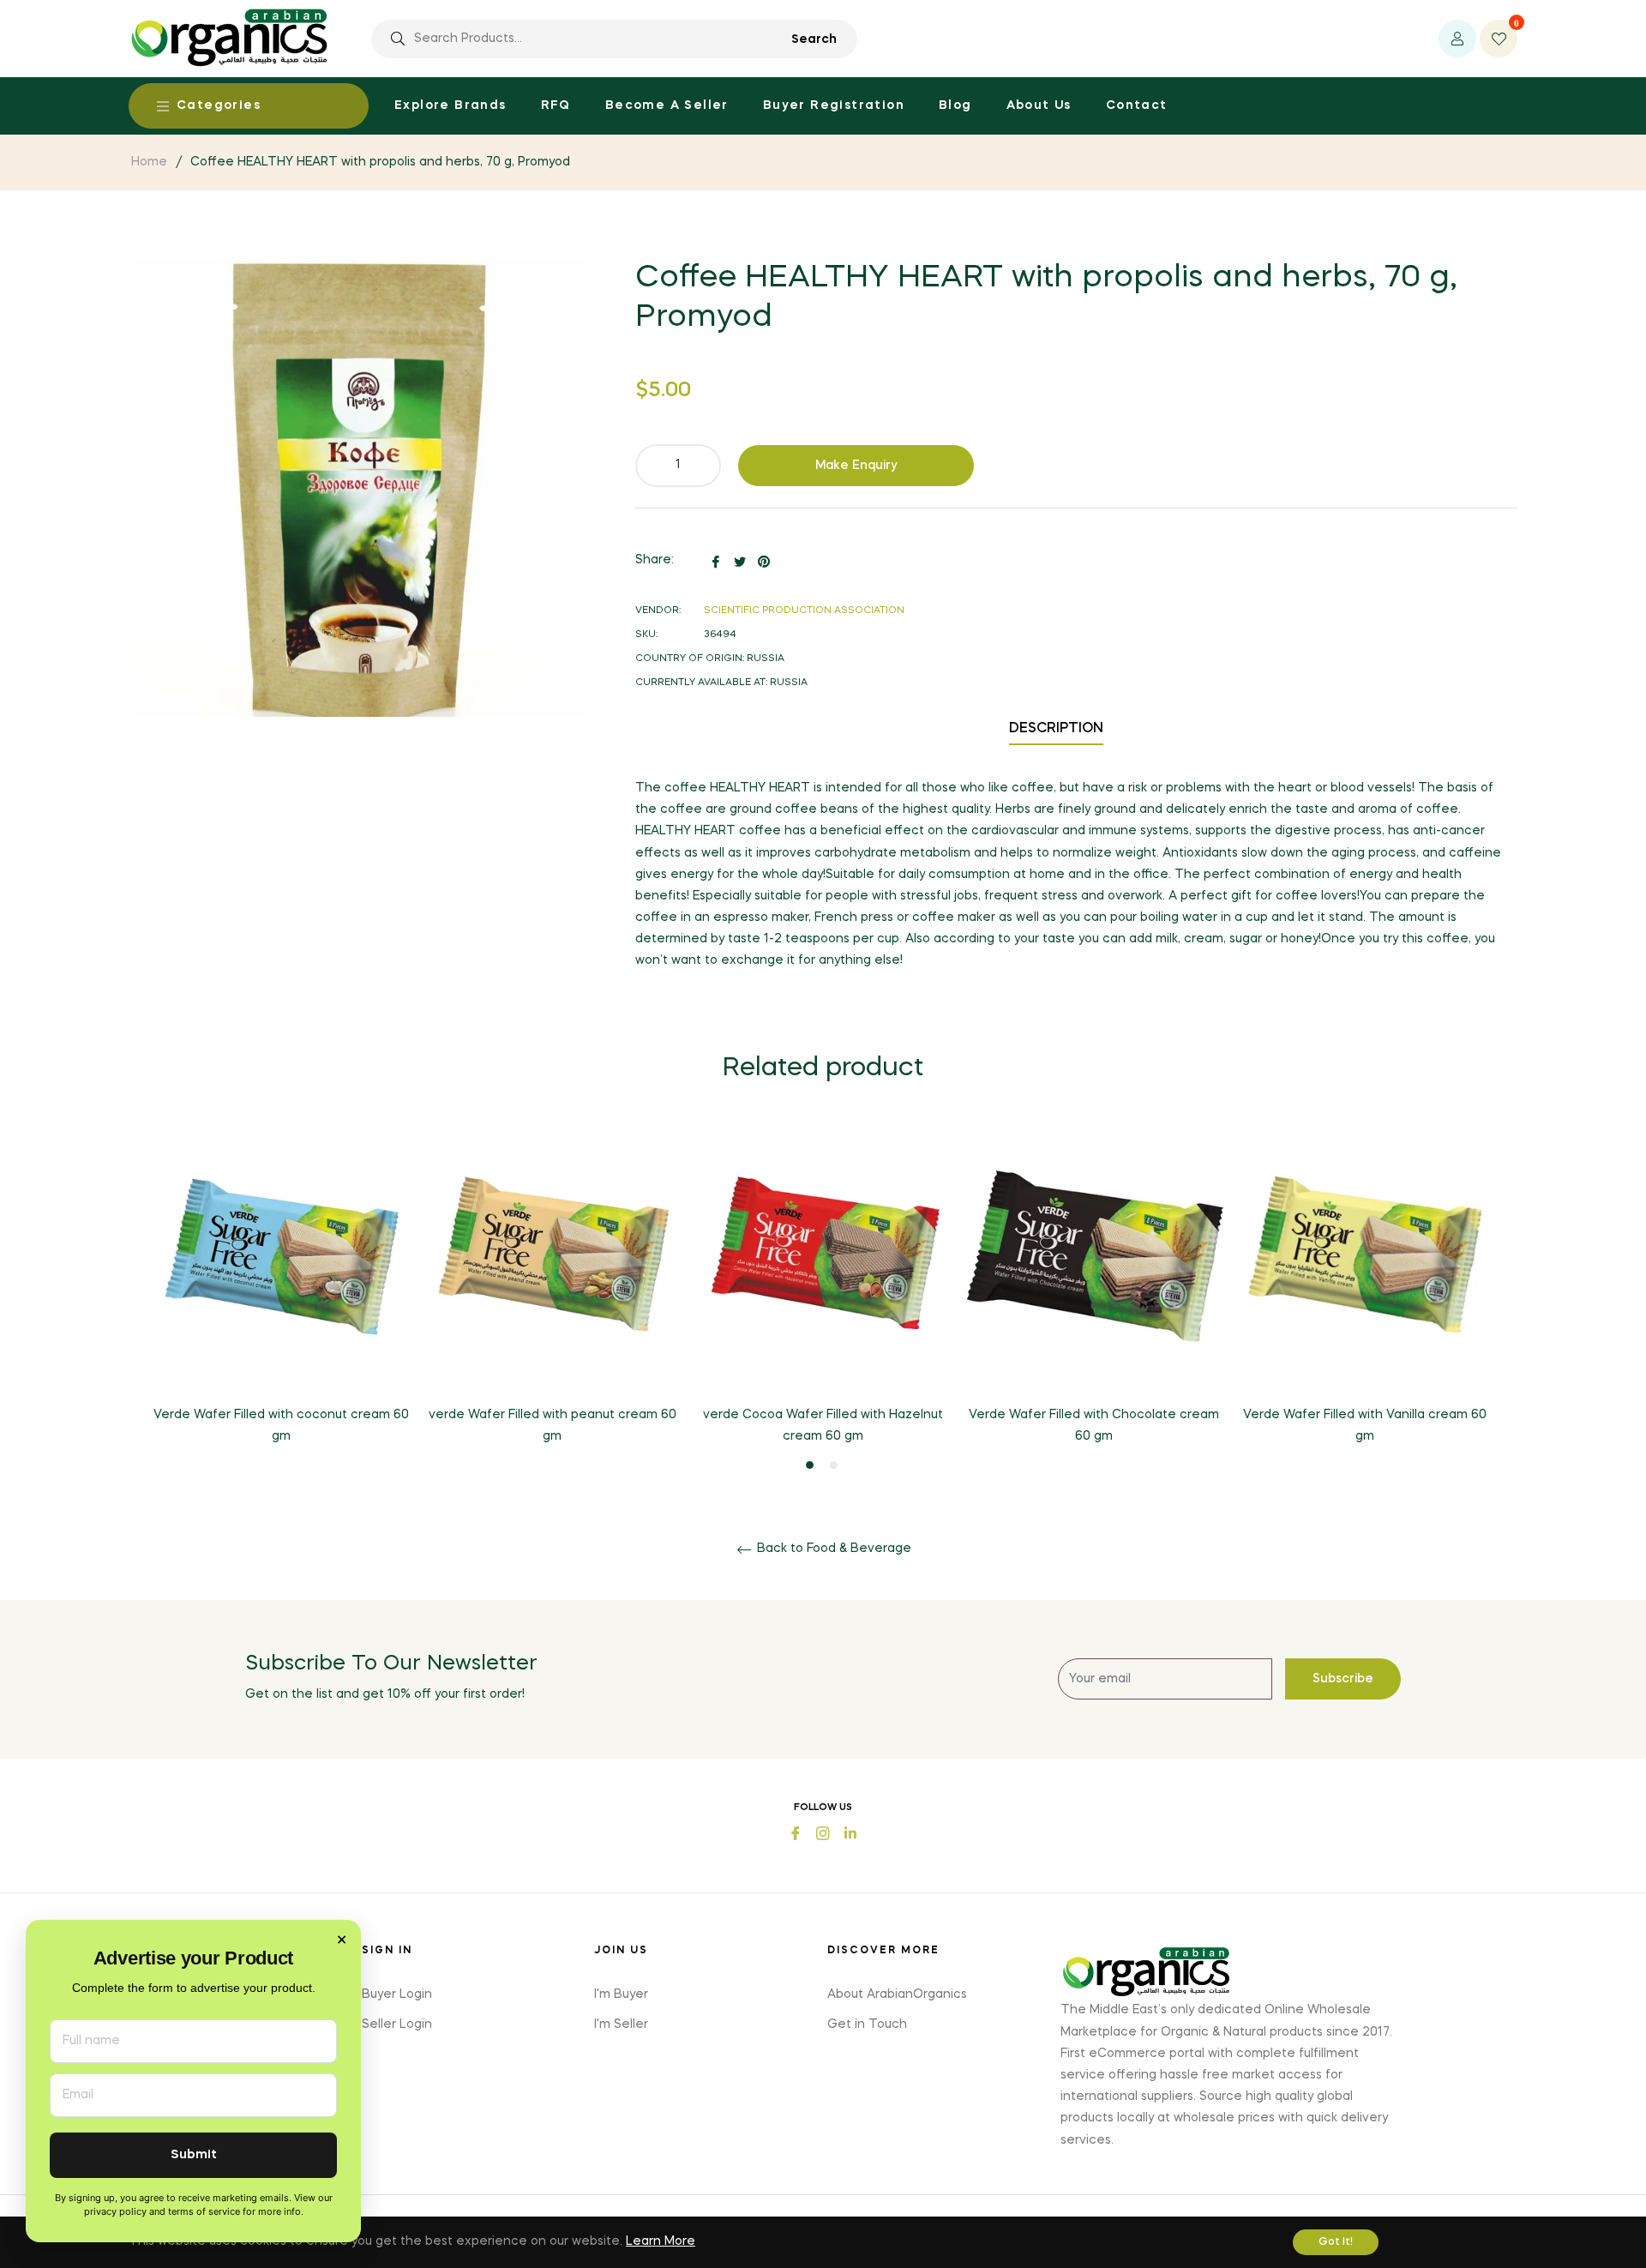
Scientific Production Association (804, 611)
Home (149, 162)
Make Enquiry (856, 466)
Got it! (1336, 2242)
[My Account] (1457, 39)
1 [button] (810, 1465)
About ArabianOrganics (897, 1994)
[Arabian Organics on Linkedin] (850, 1831)
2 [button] (834, 1465)
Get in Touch (867, 2024)
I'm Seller (621, 2024)
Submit (194, 2155)
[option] (281, 1299)
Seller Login (397, 2024)
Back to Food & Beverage (832, 1549)
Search (814, 39)
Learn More (661, 2241)
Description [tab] (1056, 729)
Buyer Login (397, 1994)
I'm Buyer (621, 1994)
